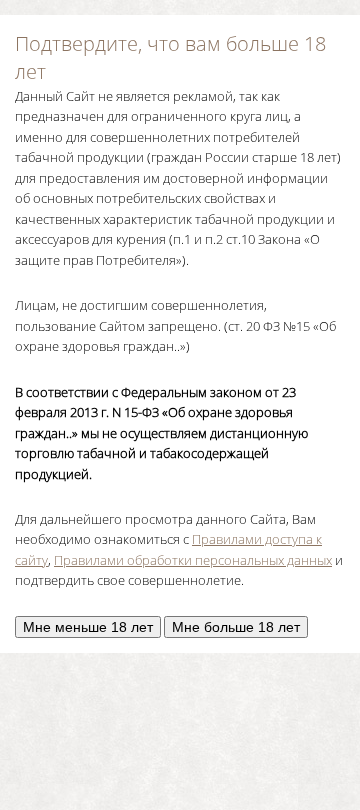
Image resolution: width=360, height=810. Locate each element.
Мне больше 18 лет (236, 627)
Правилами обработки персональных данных (193, 560)
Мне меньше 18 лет (88, 627)
